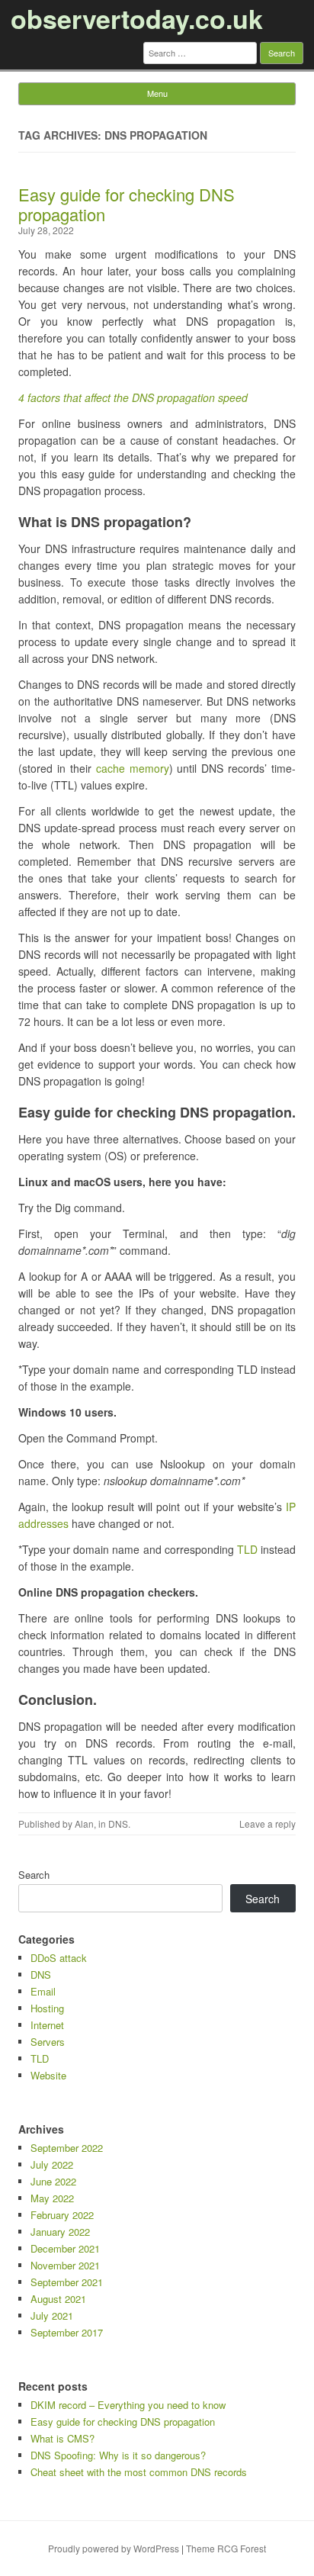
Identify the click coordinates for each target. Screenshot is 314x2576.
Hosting (47, 2008)
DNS (118, 1823)
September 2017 (67, 2332)
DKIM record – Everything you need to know (128, 2405)
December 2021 (65, 2248)
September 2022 (67, 2148)
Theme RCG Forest (226, 2548)
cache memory (133, 768)
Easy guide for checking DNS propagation (127, 204)
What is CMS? (62, 2438)
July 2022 (52, 2164)
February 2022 (62, 2215)
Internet (47, 2025)
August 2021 (58, 2299)
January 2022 (60, 2232)
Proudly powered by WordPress (114, 2548)
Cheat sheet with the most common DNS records (139, 2472)
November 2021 (65, 2265)
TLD (247, 1549)
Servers (48, 2042)
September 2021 (67, 2282)
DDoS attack (59, 1958)
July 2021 (52, 2316)
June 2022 (53, 2181)
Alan (84, 1823)
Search (34, 1875)
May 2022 (52, 2198)
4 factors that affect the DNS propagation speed (133, 397)
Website (48, 2075)
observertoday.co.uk (137, 18)
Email (43, 1991)
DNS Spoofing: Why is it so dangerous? (118, 2455)
